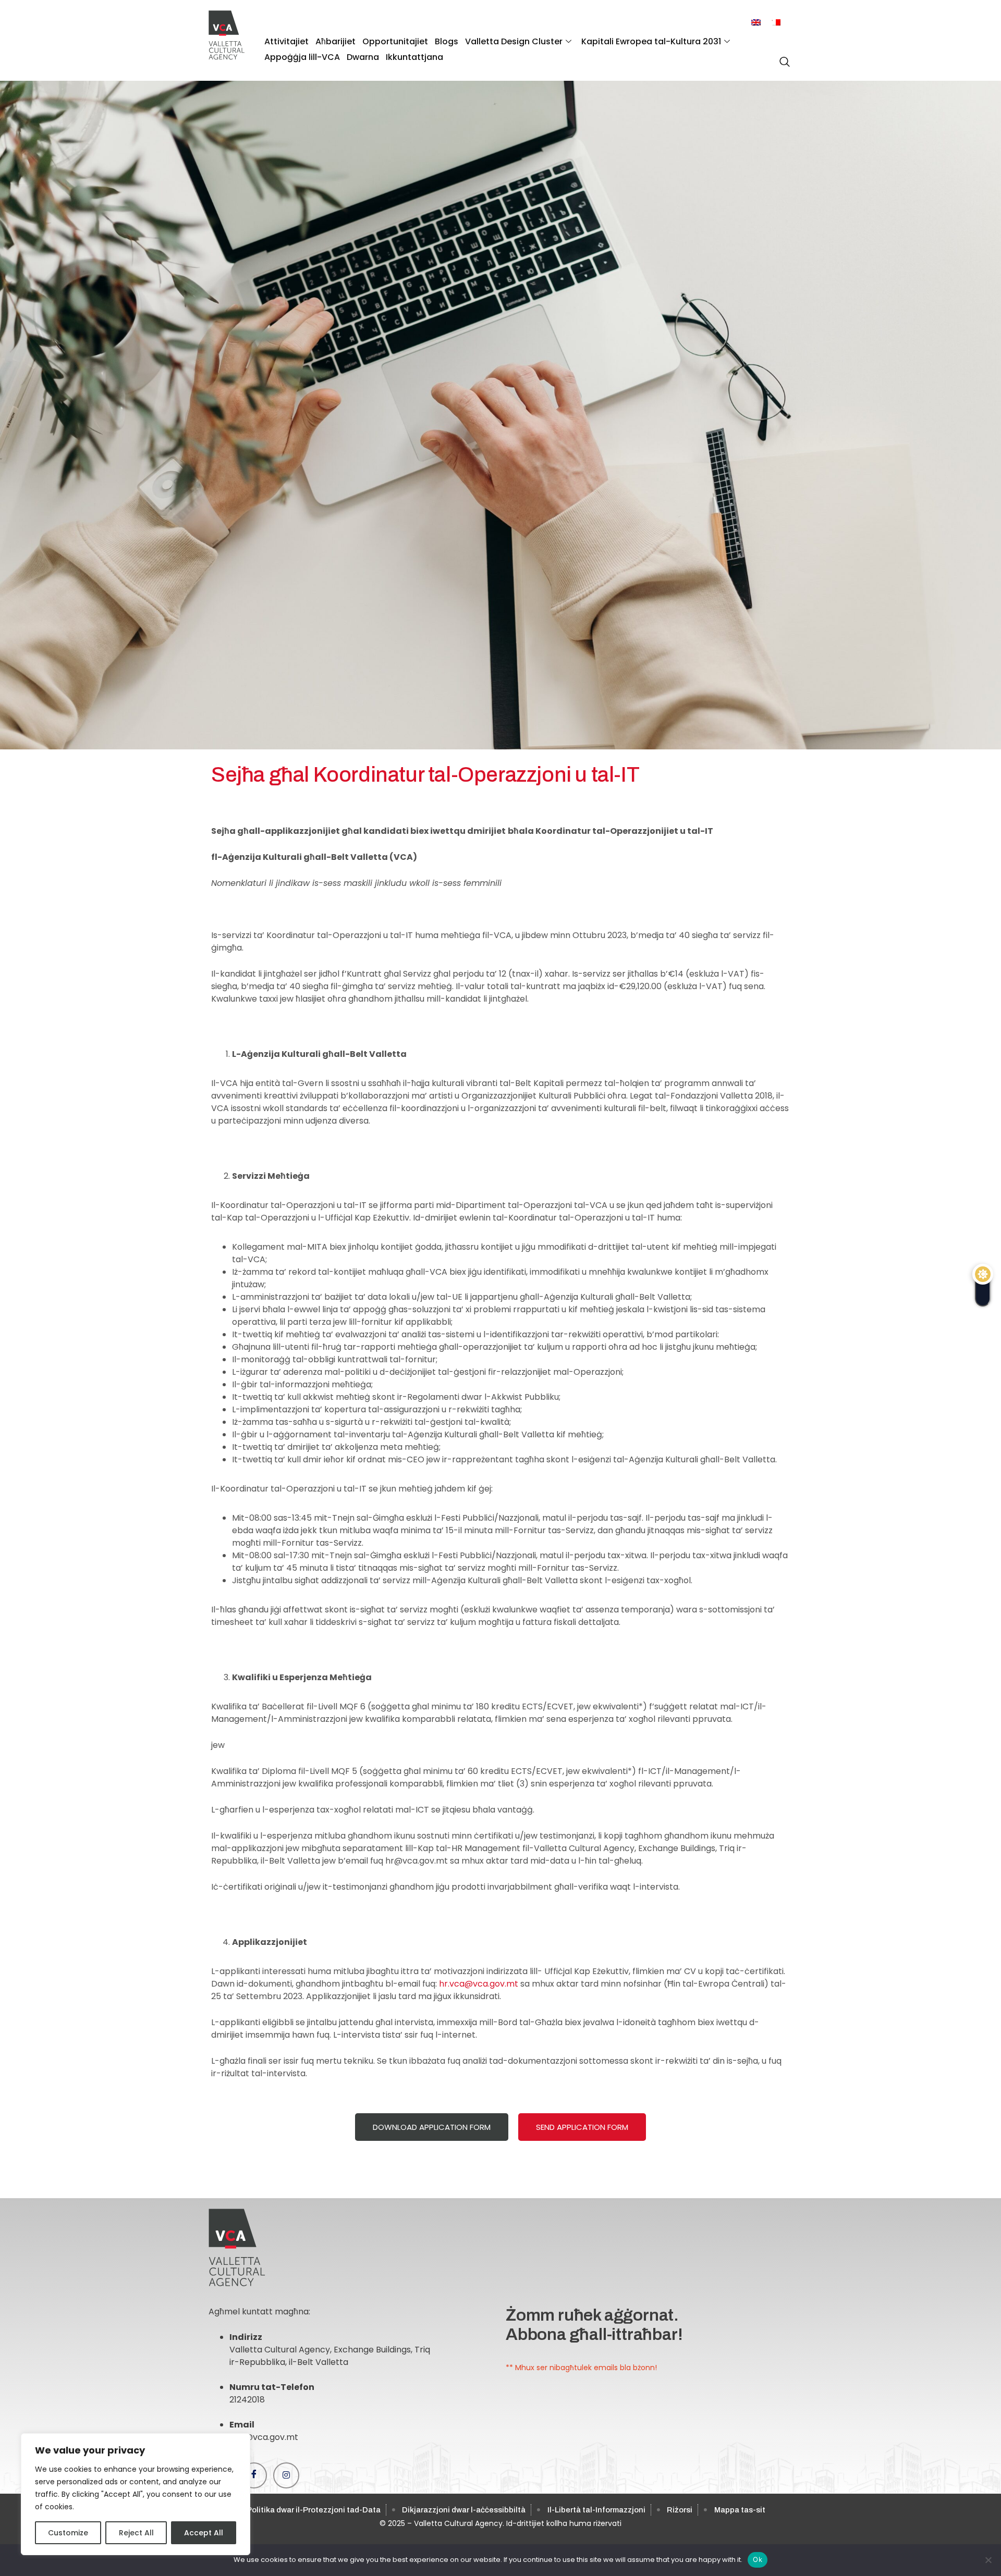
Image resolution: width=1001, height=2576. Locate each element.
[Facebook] (254, 2475)
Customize (68, 2533)
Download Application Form (432, 2127)
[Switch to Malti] (776, 23)
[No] (988, 2560)
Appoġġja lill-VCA (302, 57)
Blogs (447, 41)
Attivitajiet (286, 41)
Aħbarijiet (335, 41)
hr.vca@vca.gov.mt (479, 1984)
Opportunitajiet (395, 41)
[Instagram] (286, 2475)
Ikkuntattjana (414, 57)
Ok (758, 2559)
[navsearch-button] (782, 56)
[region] (136, 2494)
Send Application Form (582, 2127)
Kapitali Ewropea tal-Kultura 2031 (651, 41)
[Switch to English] (756, 23)
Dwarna (363, 57)
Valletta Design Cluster (514, 41)
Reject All (136, 2533)
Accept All (204, 2533)
